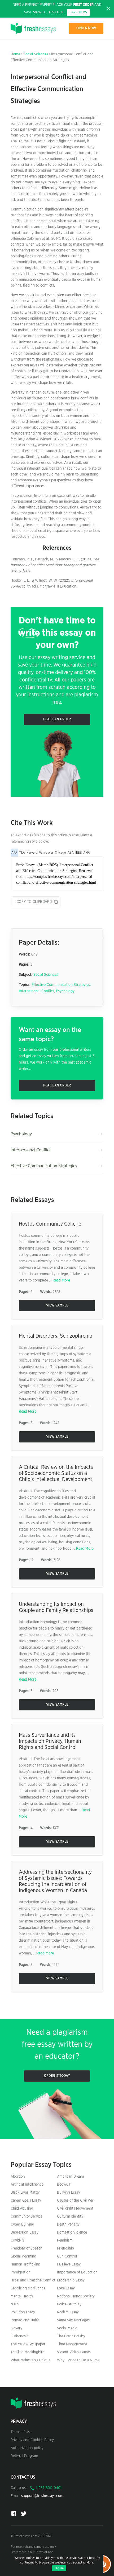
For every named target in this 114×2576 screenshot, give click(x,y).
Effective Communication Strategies (61, 985)
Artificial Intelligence (27, 2185)
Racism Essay (68, 2312)
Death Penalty (68, 2224)
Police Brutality (69, 2304)
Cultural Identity (70, 2217)
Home (15, 54)
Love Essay (66, 2288)
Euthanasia (19, 2336)
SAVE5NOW (78, 12)
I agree (59, 2568)
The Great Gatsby (71, 2336)
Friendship (65, 2248)
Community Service (27, 2217)
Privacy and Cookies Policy (32, 2440)
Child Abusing (22, 2209)
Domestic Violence (72, 2232)
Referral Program (24, 2456)
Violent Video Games (74, 2352)
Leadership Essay (71, 2280)
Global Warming (23, 2256)
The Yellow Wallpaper (28, 2344)
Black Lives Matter (25, 2193)
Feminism (65, 2240)
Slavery (16, 2328)
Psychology (65, 991)
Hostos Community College (50, 1224)
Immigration (21, 2272)
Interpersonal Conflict (36, 991)
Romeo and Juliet (25, 2320)
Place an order (57, 719)
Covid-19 (17, 2240)
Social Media (67, 2328)
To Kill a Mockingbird (28, 2352)
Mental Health (22, 2296)
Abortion (18, 2177)
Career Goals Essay (26, 2201)
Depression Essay (25, 2232)
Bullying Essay (69, 2193)
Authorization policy (27, 2448)
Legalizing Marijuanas (28, 2288)
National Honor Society (76, 2296)
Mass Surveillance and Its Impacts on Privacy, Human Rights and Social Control (50, 1741)
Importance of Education (77, 2272)
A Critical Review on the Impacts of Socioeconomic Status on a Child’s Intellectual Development (56, 1473)
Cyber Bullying (22, 2224)
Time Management (72, 2344)
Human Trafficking (25, 2264)
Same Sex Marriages (73, 2320)
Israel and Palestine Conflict (33, 2280)
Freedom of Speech (27, 2248)
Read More (61, 1280)
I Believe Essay (69, 2264)
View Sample (57, 1306)
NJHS (15, 2304)
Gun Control (67, 2256)
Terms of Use (21, 2432)
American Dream (71, 2177)
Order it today (57, 2076)
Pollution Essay (23, 2312)
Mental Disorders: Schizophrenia (56, 1336)
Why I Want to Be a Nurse (78, 2360)
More (90, 2562)
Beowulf (64, 2185)
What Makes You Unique (30, 2360)
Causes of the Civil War (76, 2201)
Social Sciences (36, 54)
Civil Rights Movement (75, 2209)
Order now (86, 28)
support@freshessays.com (42, 2496)
